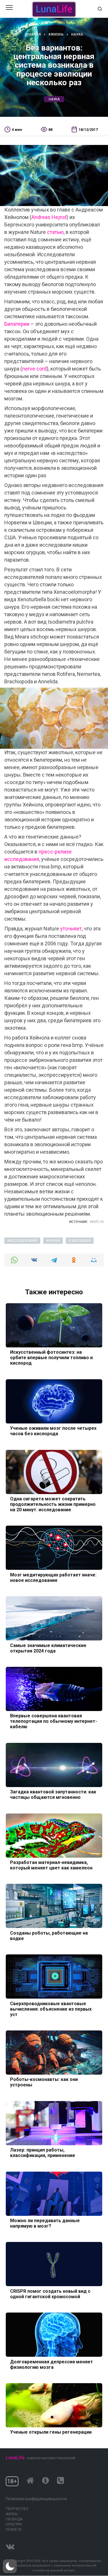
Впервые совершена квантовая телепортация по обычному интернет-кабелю (54, 1721)
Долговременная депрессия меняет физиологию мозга (52, 2364)
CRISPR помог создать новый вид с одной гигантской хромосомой (50, 2294)
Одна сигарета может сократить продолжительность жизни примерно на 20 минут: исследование (53, 1504)
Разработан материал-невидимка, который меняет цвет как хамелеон (51, 1865)
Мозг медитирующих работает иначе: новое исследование (53, 1577)
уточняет (71, 929)
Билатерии (17, 324)
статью (55, 232)
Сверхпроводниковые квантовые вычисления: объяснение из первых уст (51, 2009)
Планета (14, 2530)
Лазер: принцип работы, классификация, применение (43, 2153)
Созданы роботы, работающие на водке (49, 1935)
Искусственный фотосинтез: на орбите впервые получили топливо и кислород (51, 1358)
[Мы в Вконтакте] (10, 2545)
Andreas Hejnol (49, 217)
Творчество (17, 2509)
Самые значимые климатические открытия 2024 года (48, 1648)
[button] (10, 2566)
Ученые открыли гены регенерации (51, 2432)
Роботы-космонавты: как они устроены (44, 2082)
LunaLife (15, 2457)
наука (54, 99)
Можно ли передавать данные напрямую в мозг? (45, 2223)
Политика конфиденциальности (36, 2499)
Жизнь (12, 2514)
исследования (23, 1241)
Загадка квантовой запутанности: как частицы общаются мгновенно (53, 1795)
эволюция (81, 1241)
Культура (14, 2524)
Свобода (14, 2519)
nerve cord (34, 369)
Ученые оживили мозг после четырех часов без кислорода (53, 1431)
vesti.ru (97, 1221)
